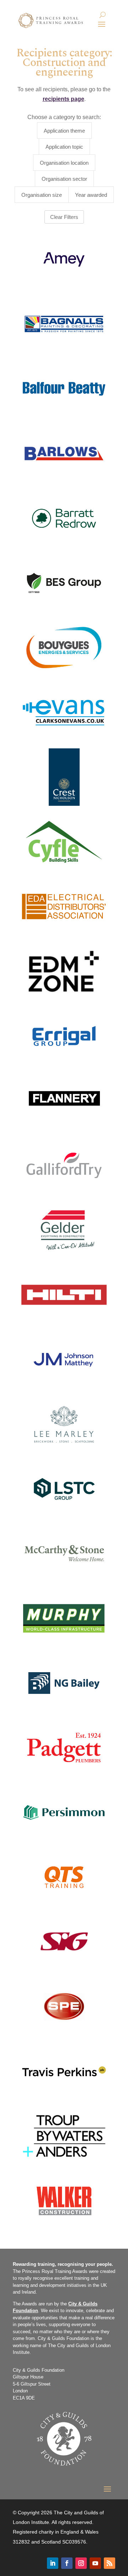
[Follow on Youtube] (95, 2563)
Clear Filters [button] (64, 217)
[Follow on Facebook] (67, 2563)
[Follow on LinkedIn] (53, 2563)
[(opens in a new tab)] (64, 324)
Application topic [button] (64, 147)
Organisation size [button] (42, 195)
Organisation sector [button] (64, 179)
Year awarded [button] (91, 195)
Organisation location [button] (64, 163)
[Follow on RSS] (110, 2563)
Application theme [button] (64, 131)
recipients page (63, 99)
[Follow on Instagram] (81, 2563)
